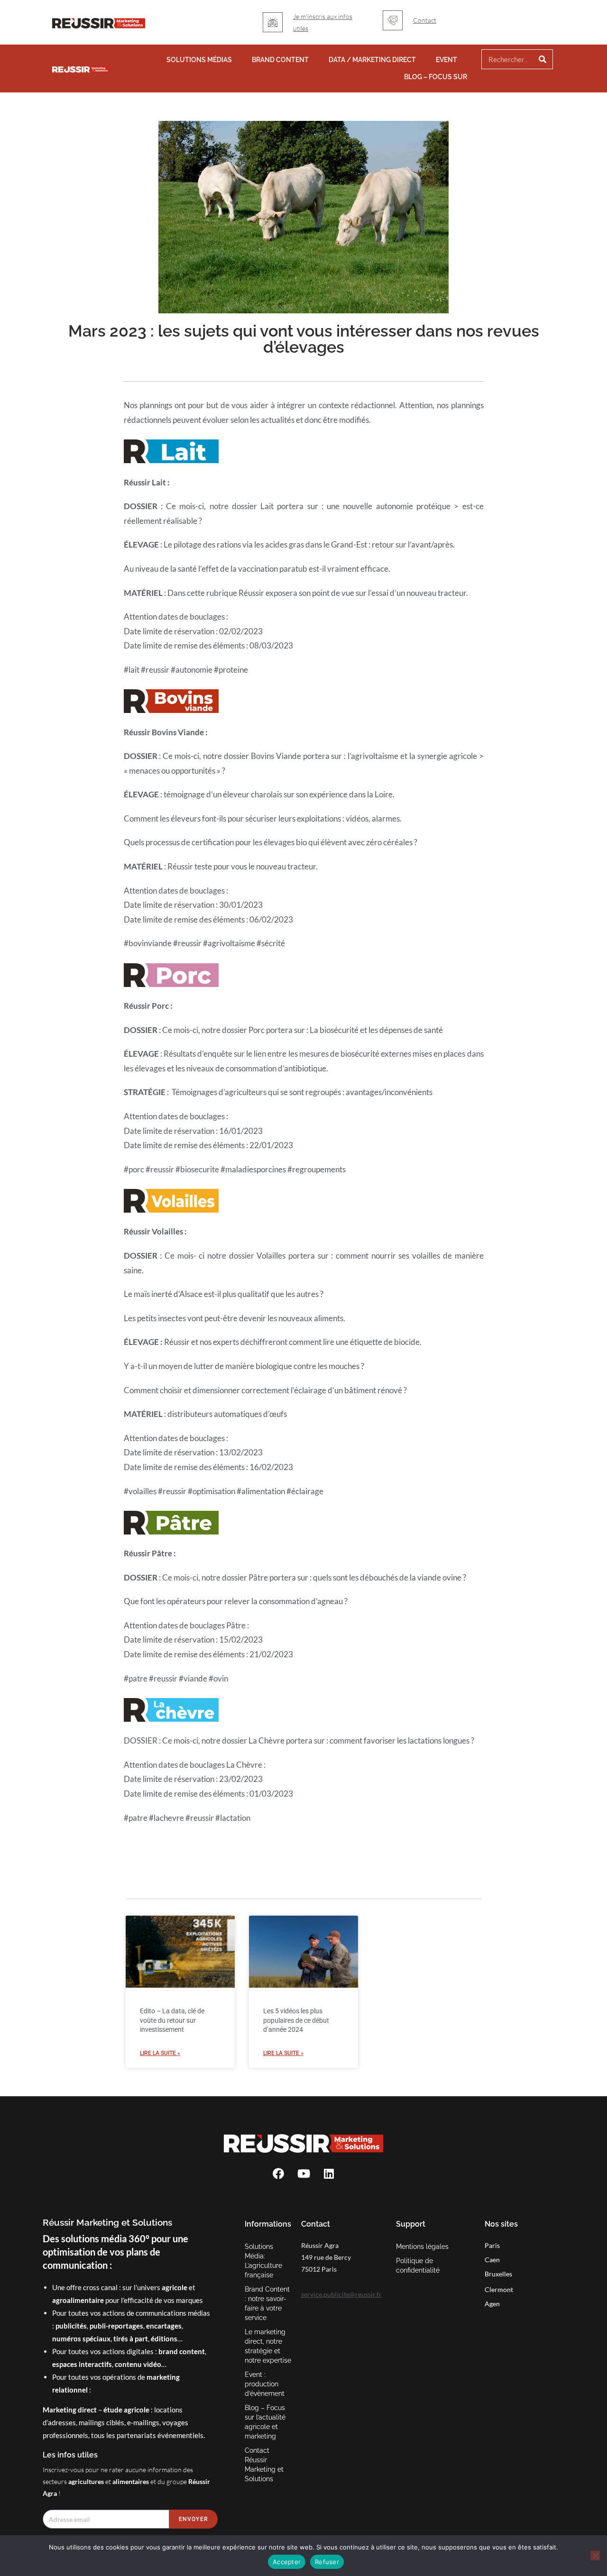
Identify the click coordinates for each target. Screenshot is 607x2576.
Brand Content (280, 60)
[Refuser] (595, 2556)
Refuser (327, 2562)
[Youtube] (303, 2174)
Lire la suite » (160, 2053)
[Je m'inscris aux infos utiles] (273, 22)
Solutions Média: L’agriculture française (263, 2261)
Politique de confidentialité (418, 2265)
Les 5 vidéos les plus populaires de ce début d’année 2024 (296, 2020)
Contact (425, 20)
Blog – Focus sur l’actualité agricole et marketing (265, 2422)
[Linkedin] (329, 2174)
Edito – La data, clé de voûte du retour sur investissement (172, 2020)
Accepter (287, 2562)
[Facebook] (278, 2174)
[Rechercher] (543, 59)
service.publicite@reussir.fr (341, 2294)
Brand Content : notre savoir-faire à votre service (267, 2303)
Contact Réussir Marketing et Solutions (264, 2465)
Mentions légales (422, 2247)
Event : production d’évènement (265, 2384)
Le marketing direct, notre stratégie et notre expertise (268, 2346)
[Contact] (393, 20)
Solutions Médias (199, 60)
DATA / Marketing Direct (372, 60)
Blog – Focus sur (436, 77)
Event (446, 60)
